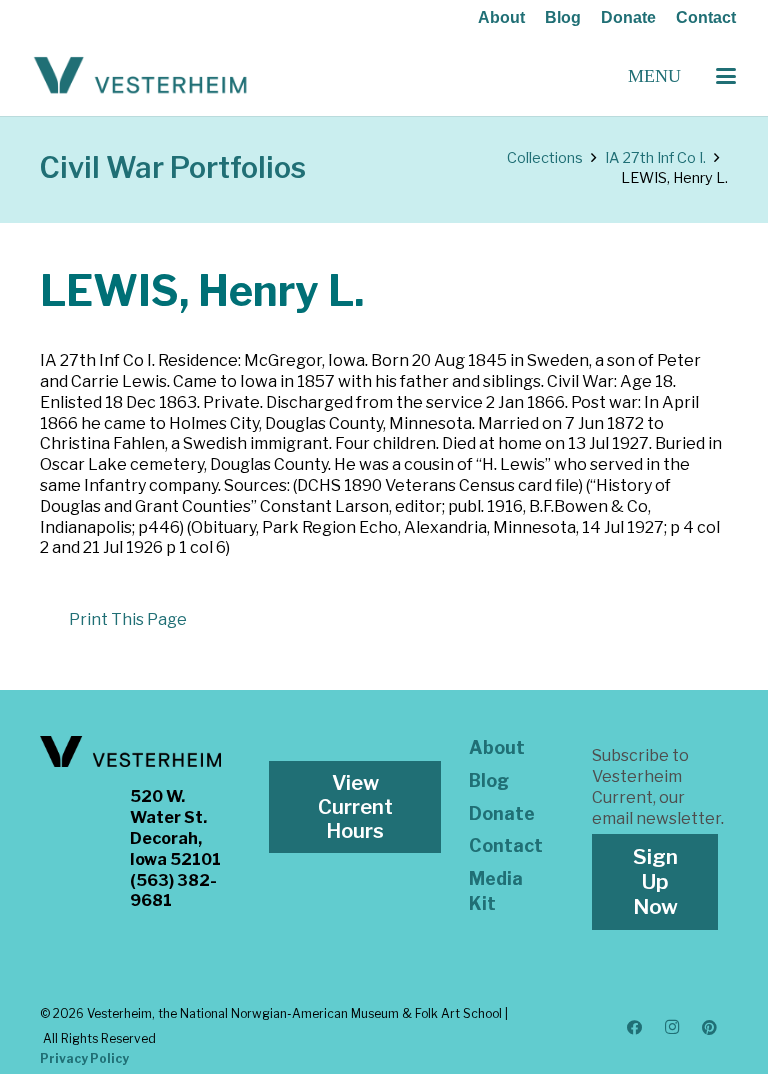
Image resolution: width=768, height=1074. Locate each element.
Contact (706, 17)
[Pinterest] (710, 1028)
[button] (726, 76)
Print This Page (128, 619)
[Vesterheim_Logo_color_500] (140, 76)
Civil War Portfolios (173, 167)
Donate (628, 17)
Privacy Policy (84, 1058)
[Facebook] (635, 1028)
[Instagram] (672, 1028)
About (501, 17)
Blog (563, 17)
